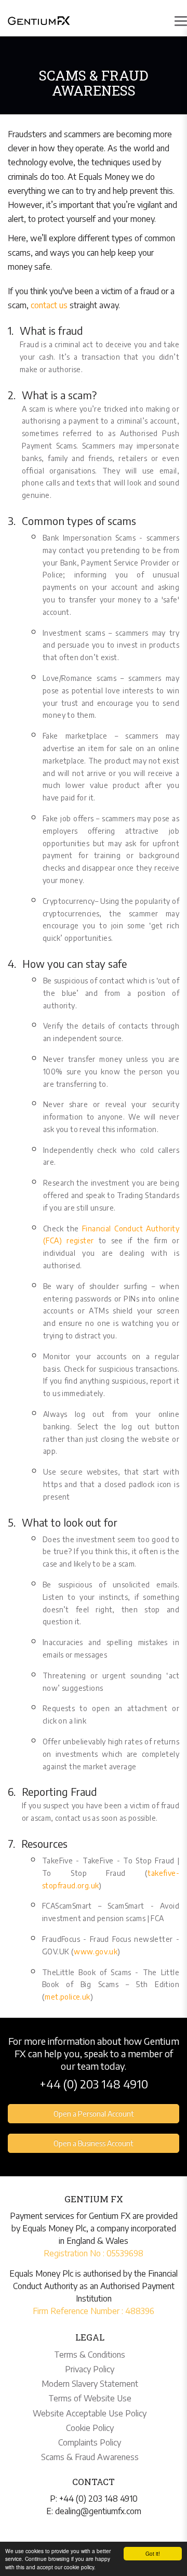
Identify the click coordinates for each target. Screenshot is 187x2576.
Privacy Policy (90, 2369)
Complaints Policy (90, 2442)
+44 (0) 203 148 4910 (94, 2084)
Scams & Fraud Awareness (90, 2457)
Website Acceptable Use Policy (90, 2413)
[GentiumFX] (39, 20)
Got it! (153, 2553)
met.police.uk (67, 1997)
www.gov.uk (96, 1951)
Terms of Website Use (90, 2398)
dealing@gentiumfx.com (98, 2511)
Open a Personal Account (94, 2114)
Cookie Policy (90, 2428)
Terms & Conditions (90, 2355)
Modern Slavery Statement (90, 2384)
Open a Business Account (94, 2143)
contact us (49, 305)
